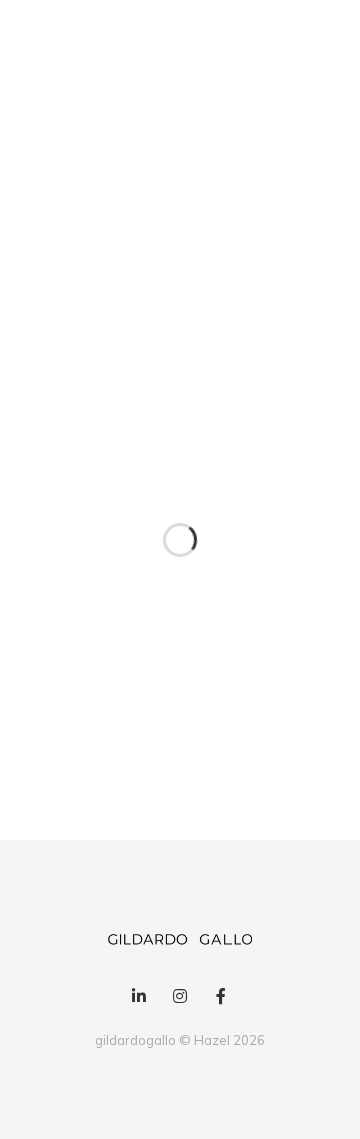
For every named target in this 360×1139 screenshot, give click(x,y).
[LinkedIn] (138, 996)
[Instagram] (179, 996)
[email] (221, 996)
